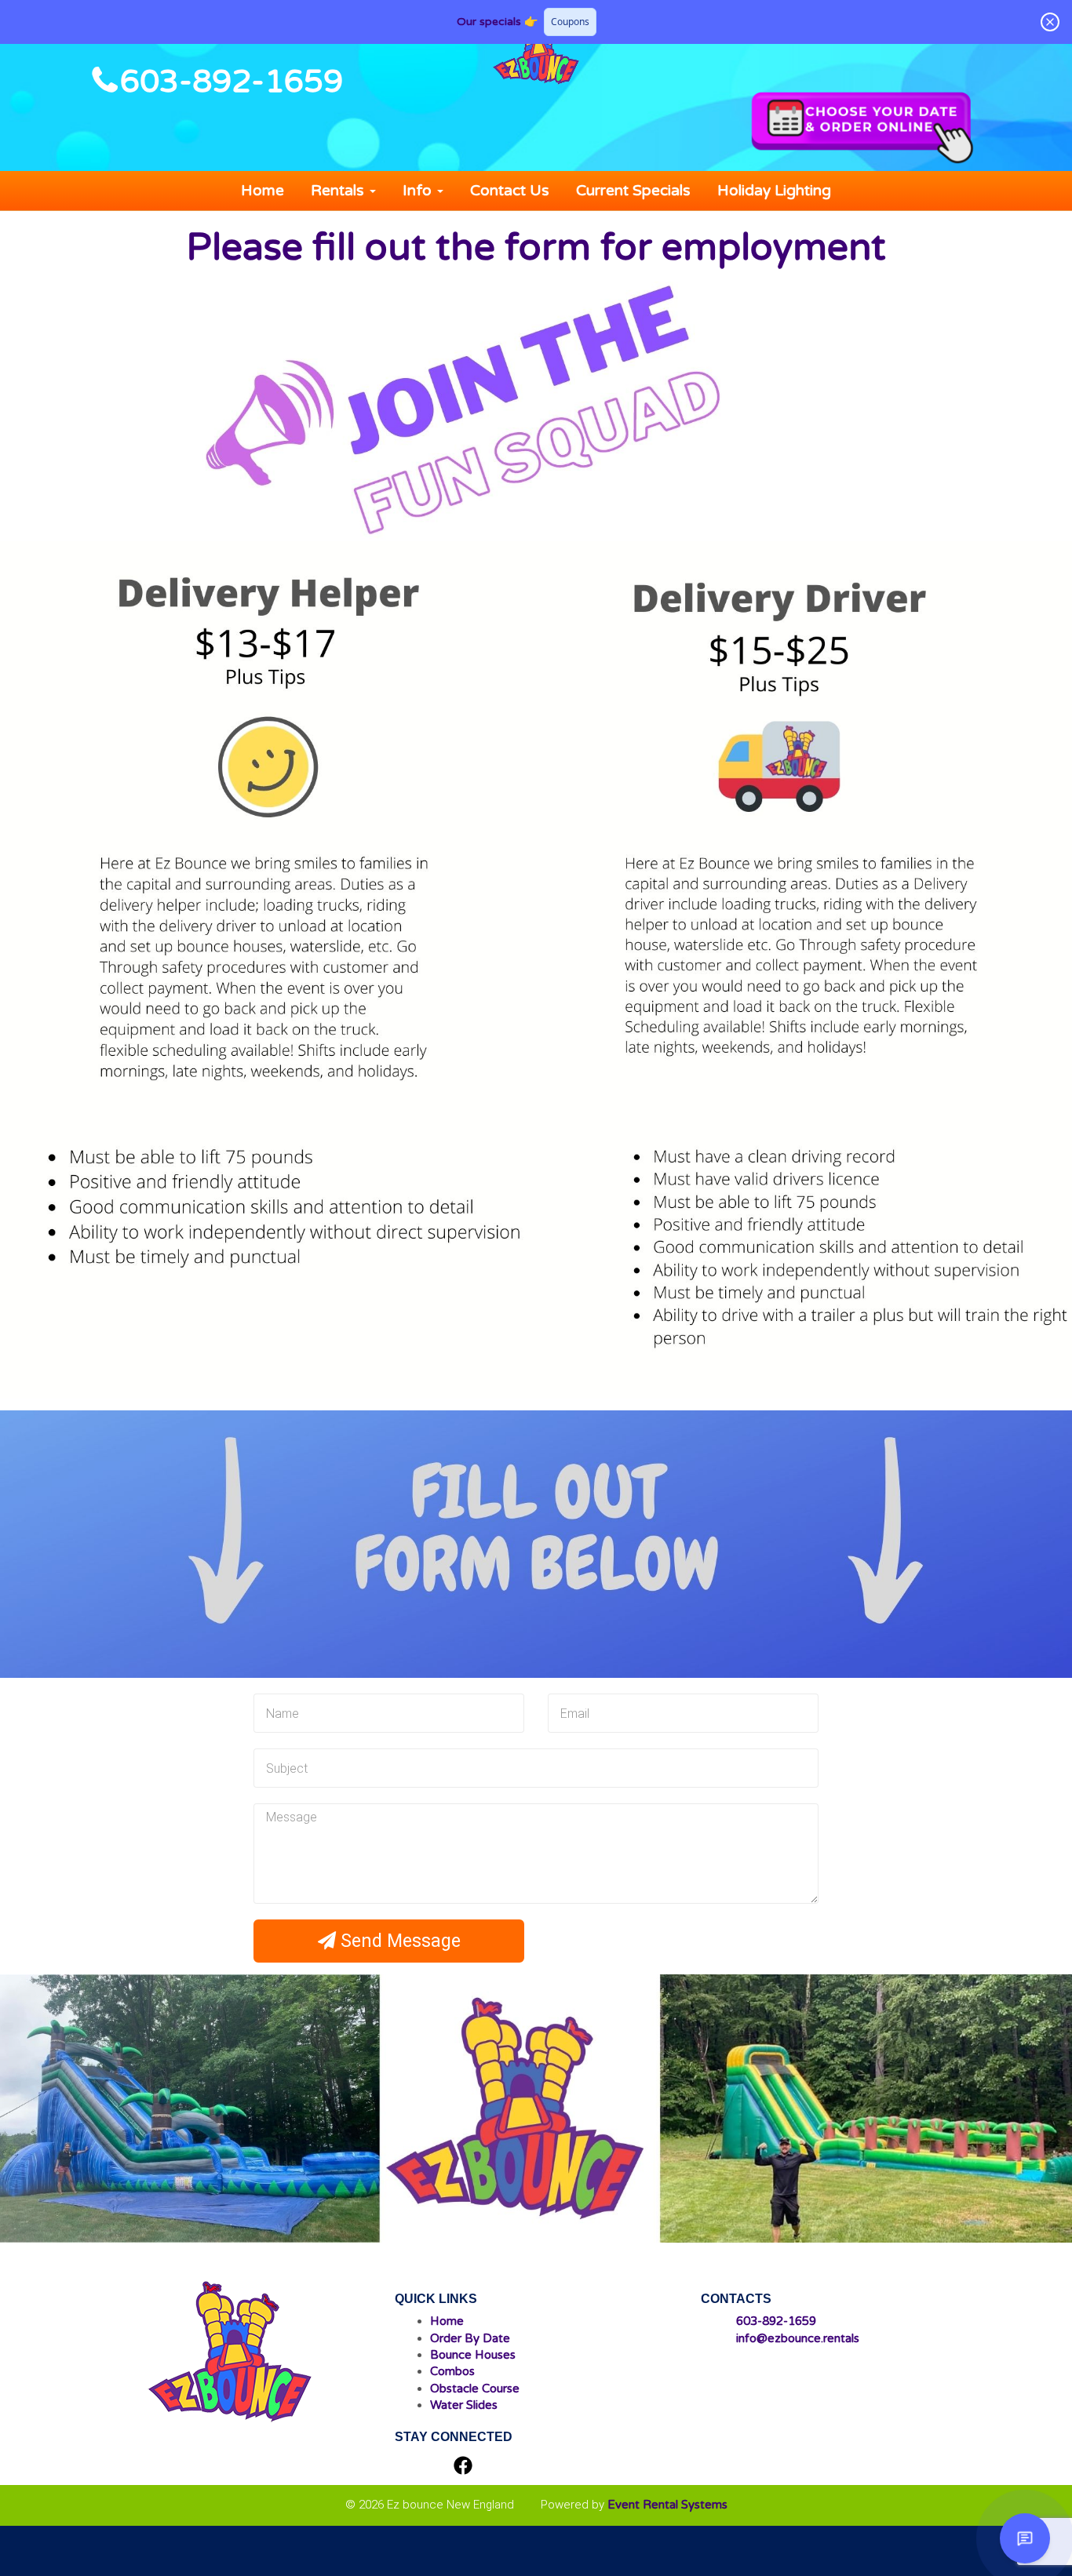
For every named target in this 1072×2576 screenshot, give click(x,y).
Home (263, 191)
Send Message (398, 1941)
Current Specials (633, 191)
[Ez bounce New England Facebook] (463, 2467)
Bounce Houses (473, 2355)
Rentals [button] (339, 191)
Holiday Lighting (774, 191)
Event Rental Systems (667, 2505)
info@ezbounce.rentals (798, 2338)
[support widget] (1025, 2538)
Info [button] (419, 191)
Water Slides (464, 2405)
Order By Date (470, 2338)
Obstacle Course (475, 2389)
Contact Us (510, 191)
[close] (1050, 22)
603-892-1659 (232, 82)
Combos (452, 2371)
